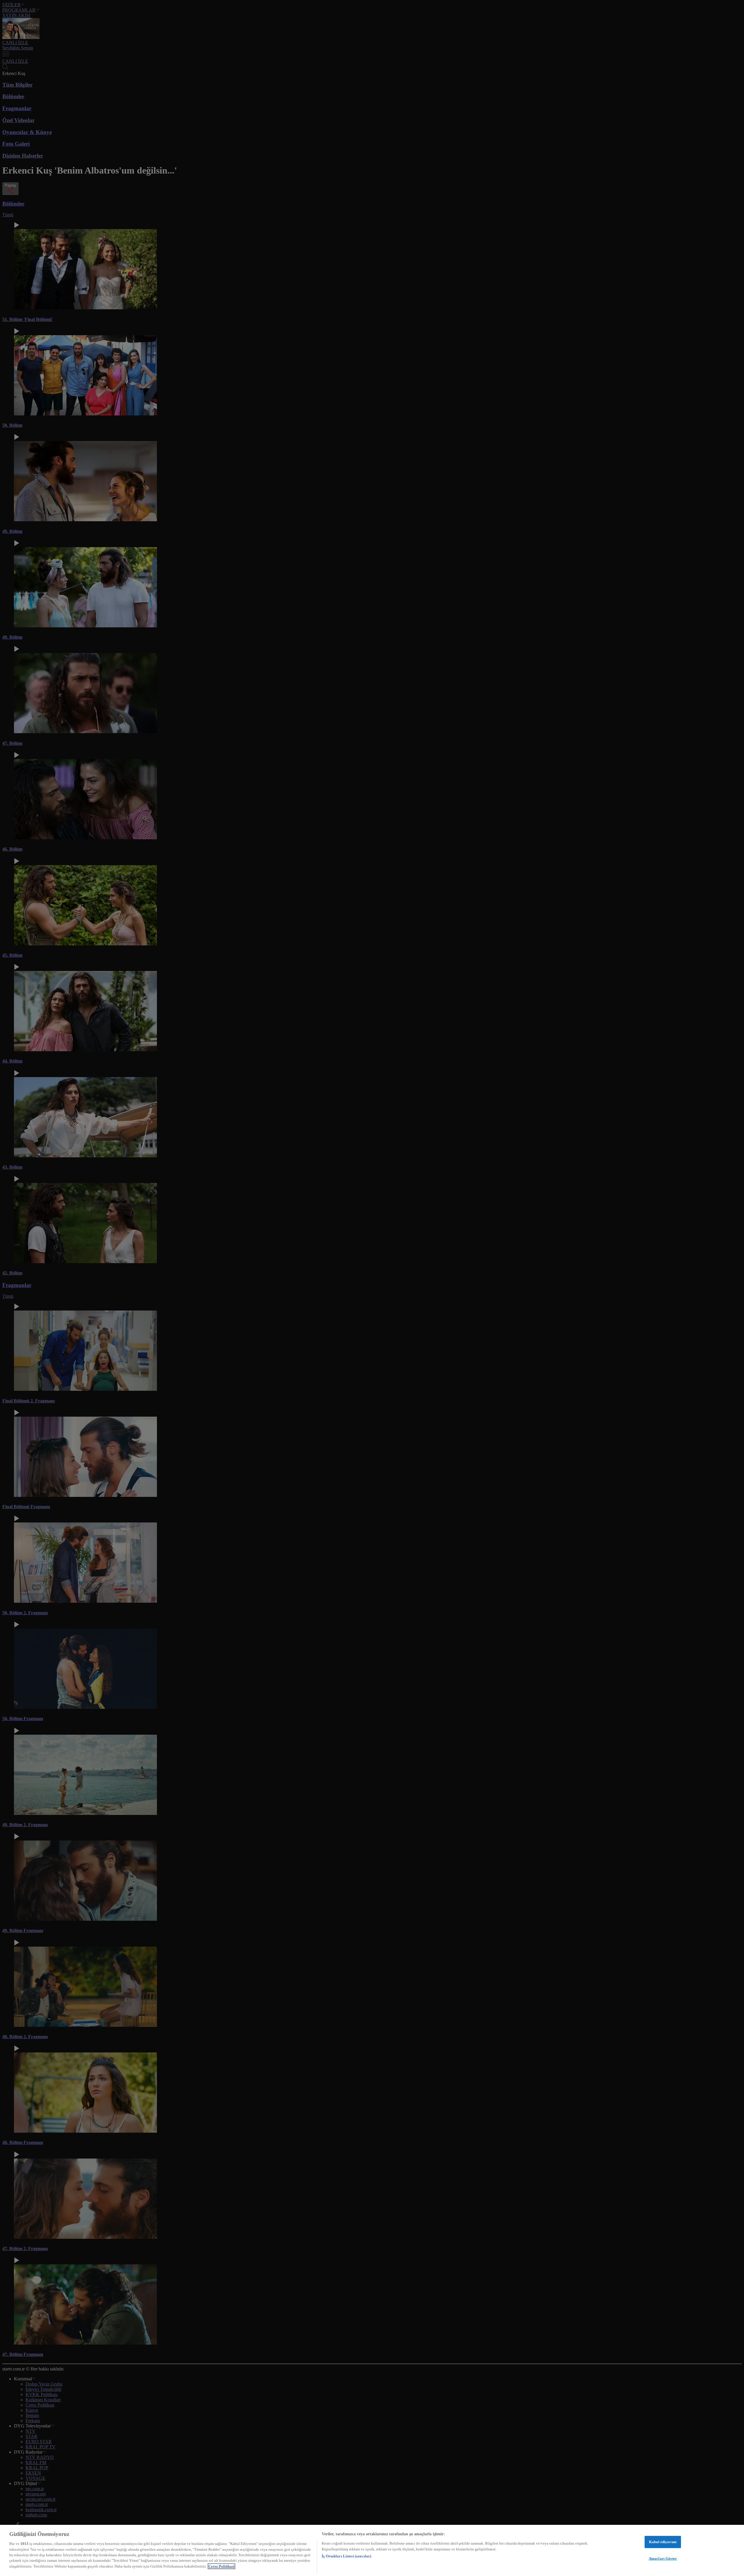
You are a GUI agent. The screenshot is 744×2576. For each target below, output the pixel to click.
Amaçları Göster (663, 2558)
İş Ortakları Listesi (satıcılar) (346, 2556)
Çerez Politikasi (221, 2566)
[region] (372, 2550)
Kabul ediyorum (663, 2542)
